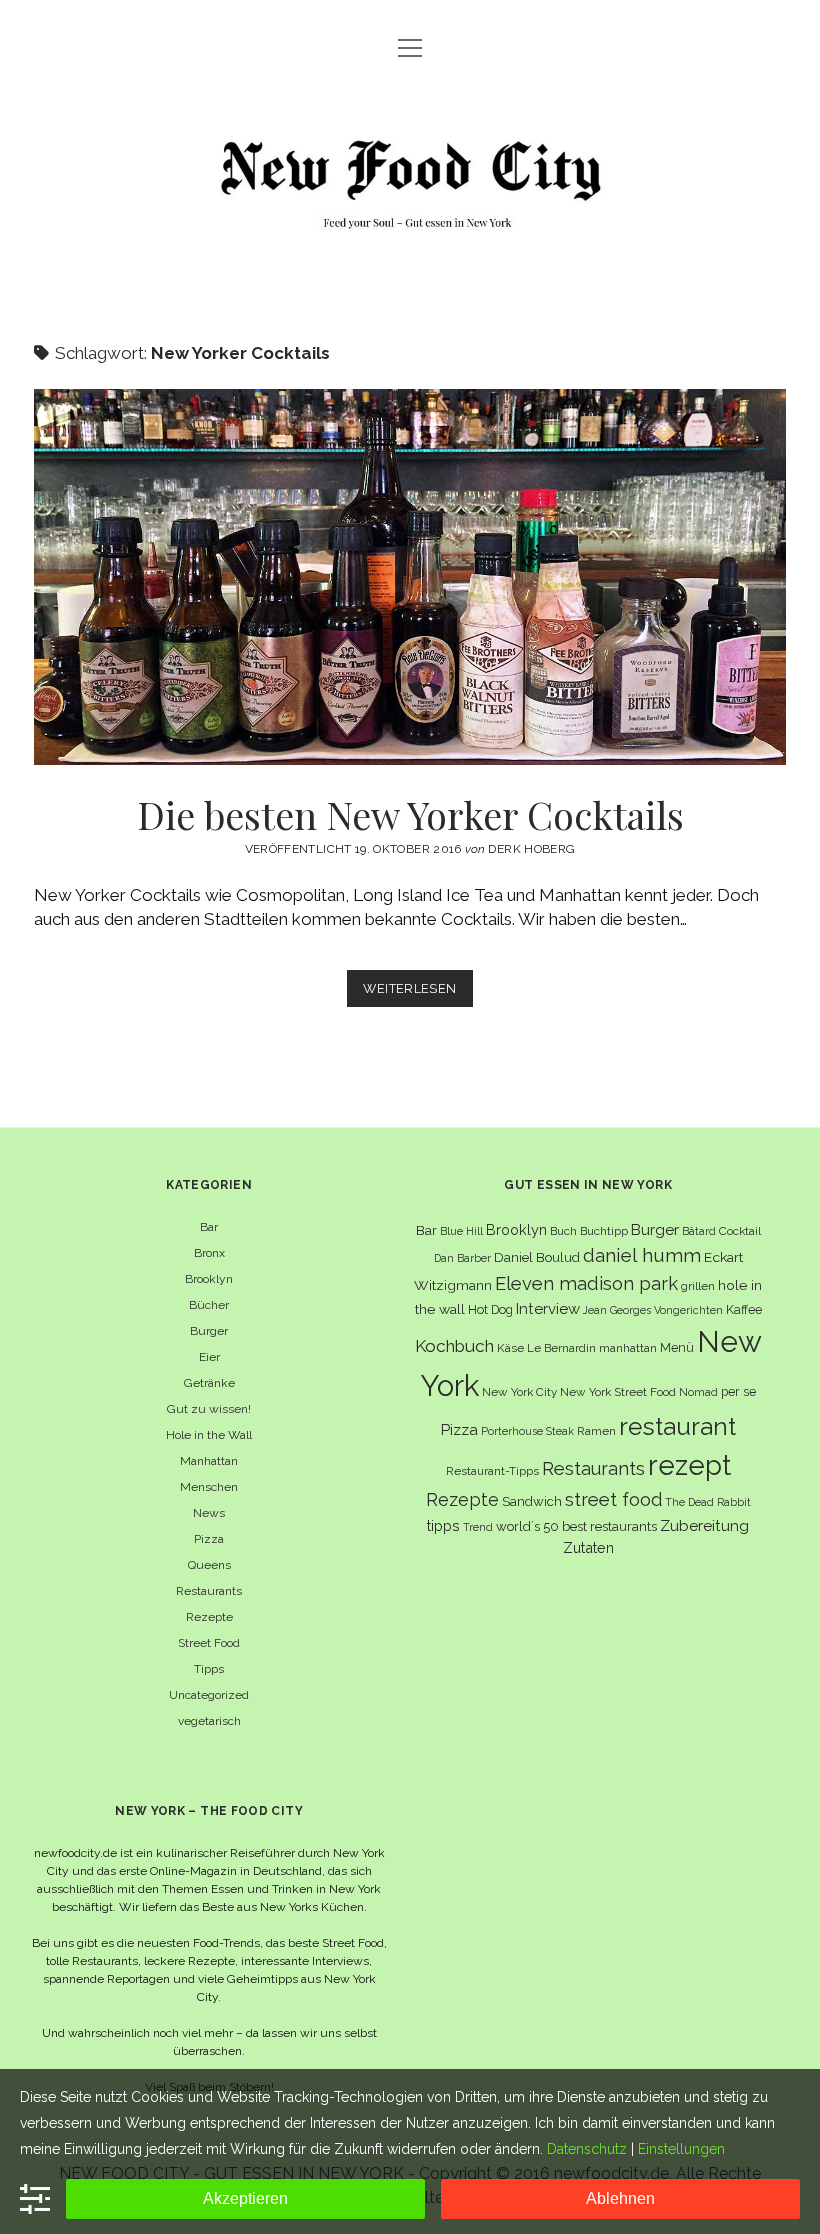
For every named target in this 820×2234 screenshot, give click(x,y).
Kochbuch (454, 1346)
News (209, 1513)
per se (738, 1391)
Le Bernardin (561, 1348)
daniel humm (642, 1255)
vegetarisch (209, 1721)
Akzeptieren (245, 2198)
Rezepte (209, 1617)
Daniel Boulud (537, 1257)
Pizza (209, 1539)
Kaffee (744, 1309)
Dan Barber (462, 1258)
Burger (209, 1331)
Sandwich (532, 1501)
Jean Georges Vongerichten (653, 1310)
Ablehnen (620, 2198)
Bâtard (699, 1231)
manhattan (628, 1348)
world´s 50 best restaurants (576, 1526)
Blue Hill (461, 1231)
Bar (209, 1227)
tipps (443, 1525)
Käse (510, 1348)
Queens (209, 1565)
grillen (698, 1286)
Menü (677, 1347)
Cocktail (740, 1231)
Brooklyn (209, 1279)
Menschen (209, 1487)
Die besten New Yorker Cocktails (410, 577)
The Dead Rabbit (708, 1502)
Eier (209, 1357)
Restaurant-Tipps (492, 1471)
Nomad (698, 1392)
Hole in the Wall (209, 1435)
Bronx (209, 1253)
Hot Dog (490, 1309)
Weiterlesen (417, 993)
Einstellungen (681, 2149)
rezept (689, 1465)
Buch (563, 1231)
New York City (519, 1392)
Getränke (209, 1383)
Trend (478, 1527)
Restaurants (209, 1591)
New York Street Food (618, 1392)
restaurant (677, 1426)
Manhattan (209, 1461)
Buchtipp (604, 1231)
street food (613, 1499)
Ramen (596, 1431)
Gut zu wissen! (209, 1409)
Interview (548, 1309)
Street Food (209, 1643)
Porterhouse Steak (527, 1431)
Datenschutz (587, 2149)
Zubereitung (704, 1525)
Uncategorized (209, 1695)
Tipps (209, 1669)
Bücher (209, 1305)
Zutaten (588, 1547)
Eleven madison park (586, 1283)
